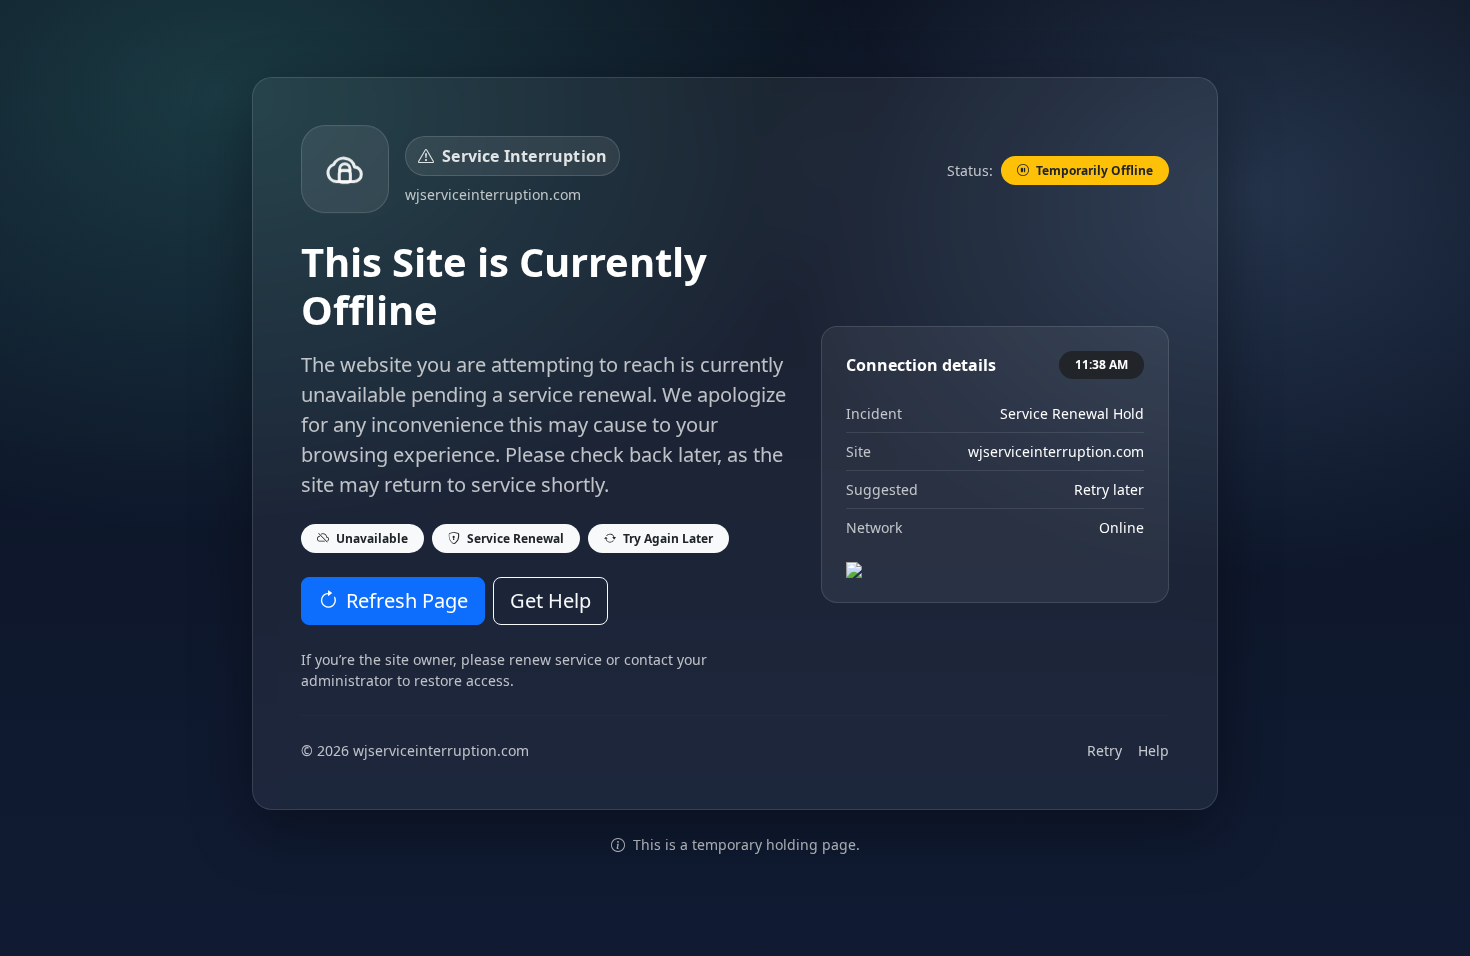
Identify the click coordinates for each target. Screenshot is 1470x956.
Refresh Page (407, 600)
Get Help (550, 600)
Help (1153, 750)
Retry (1104, 750)
